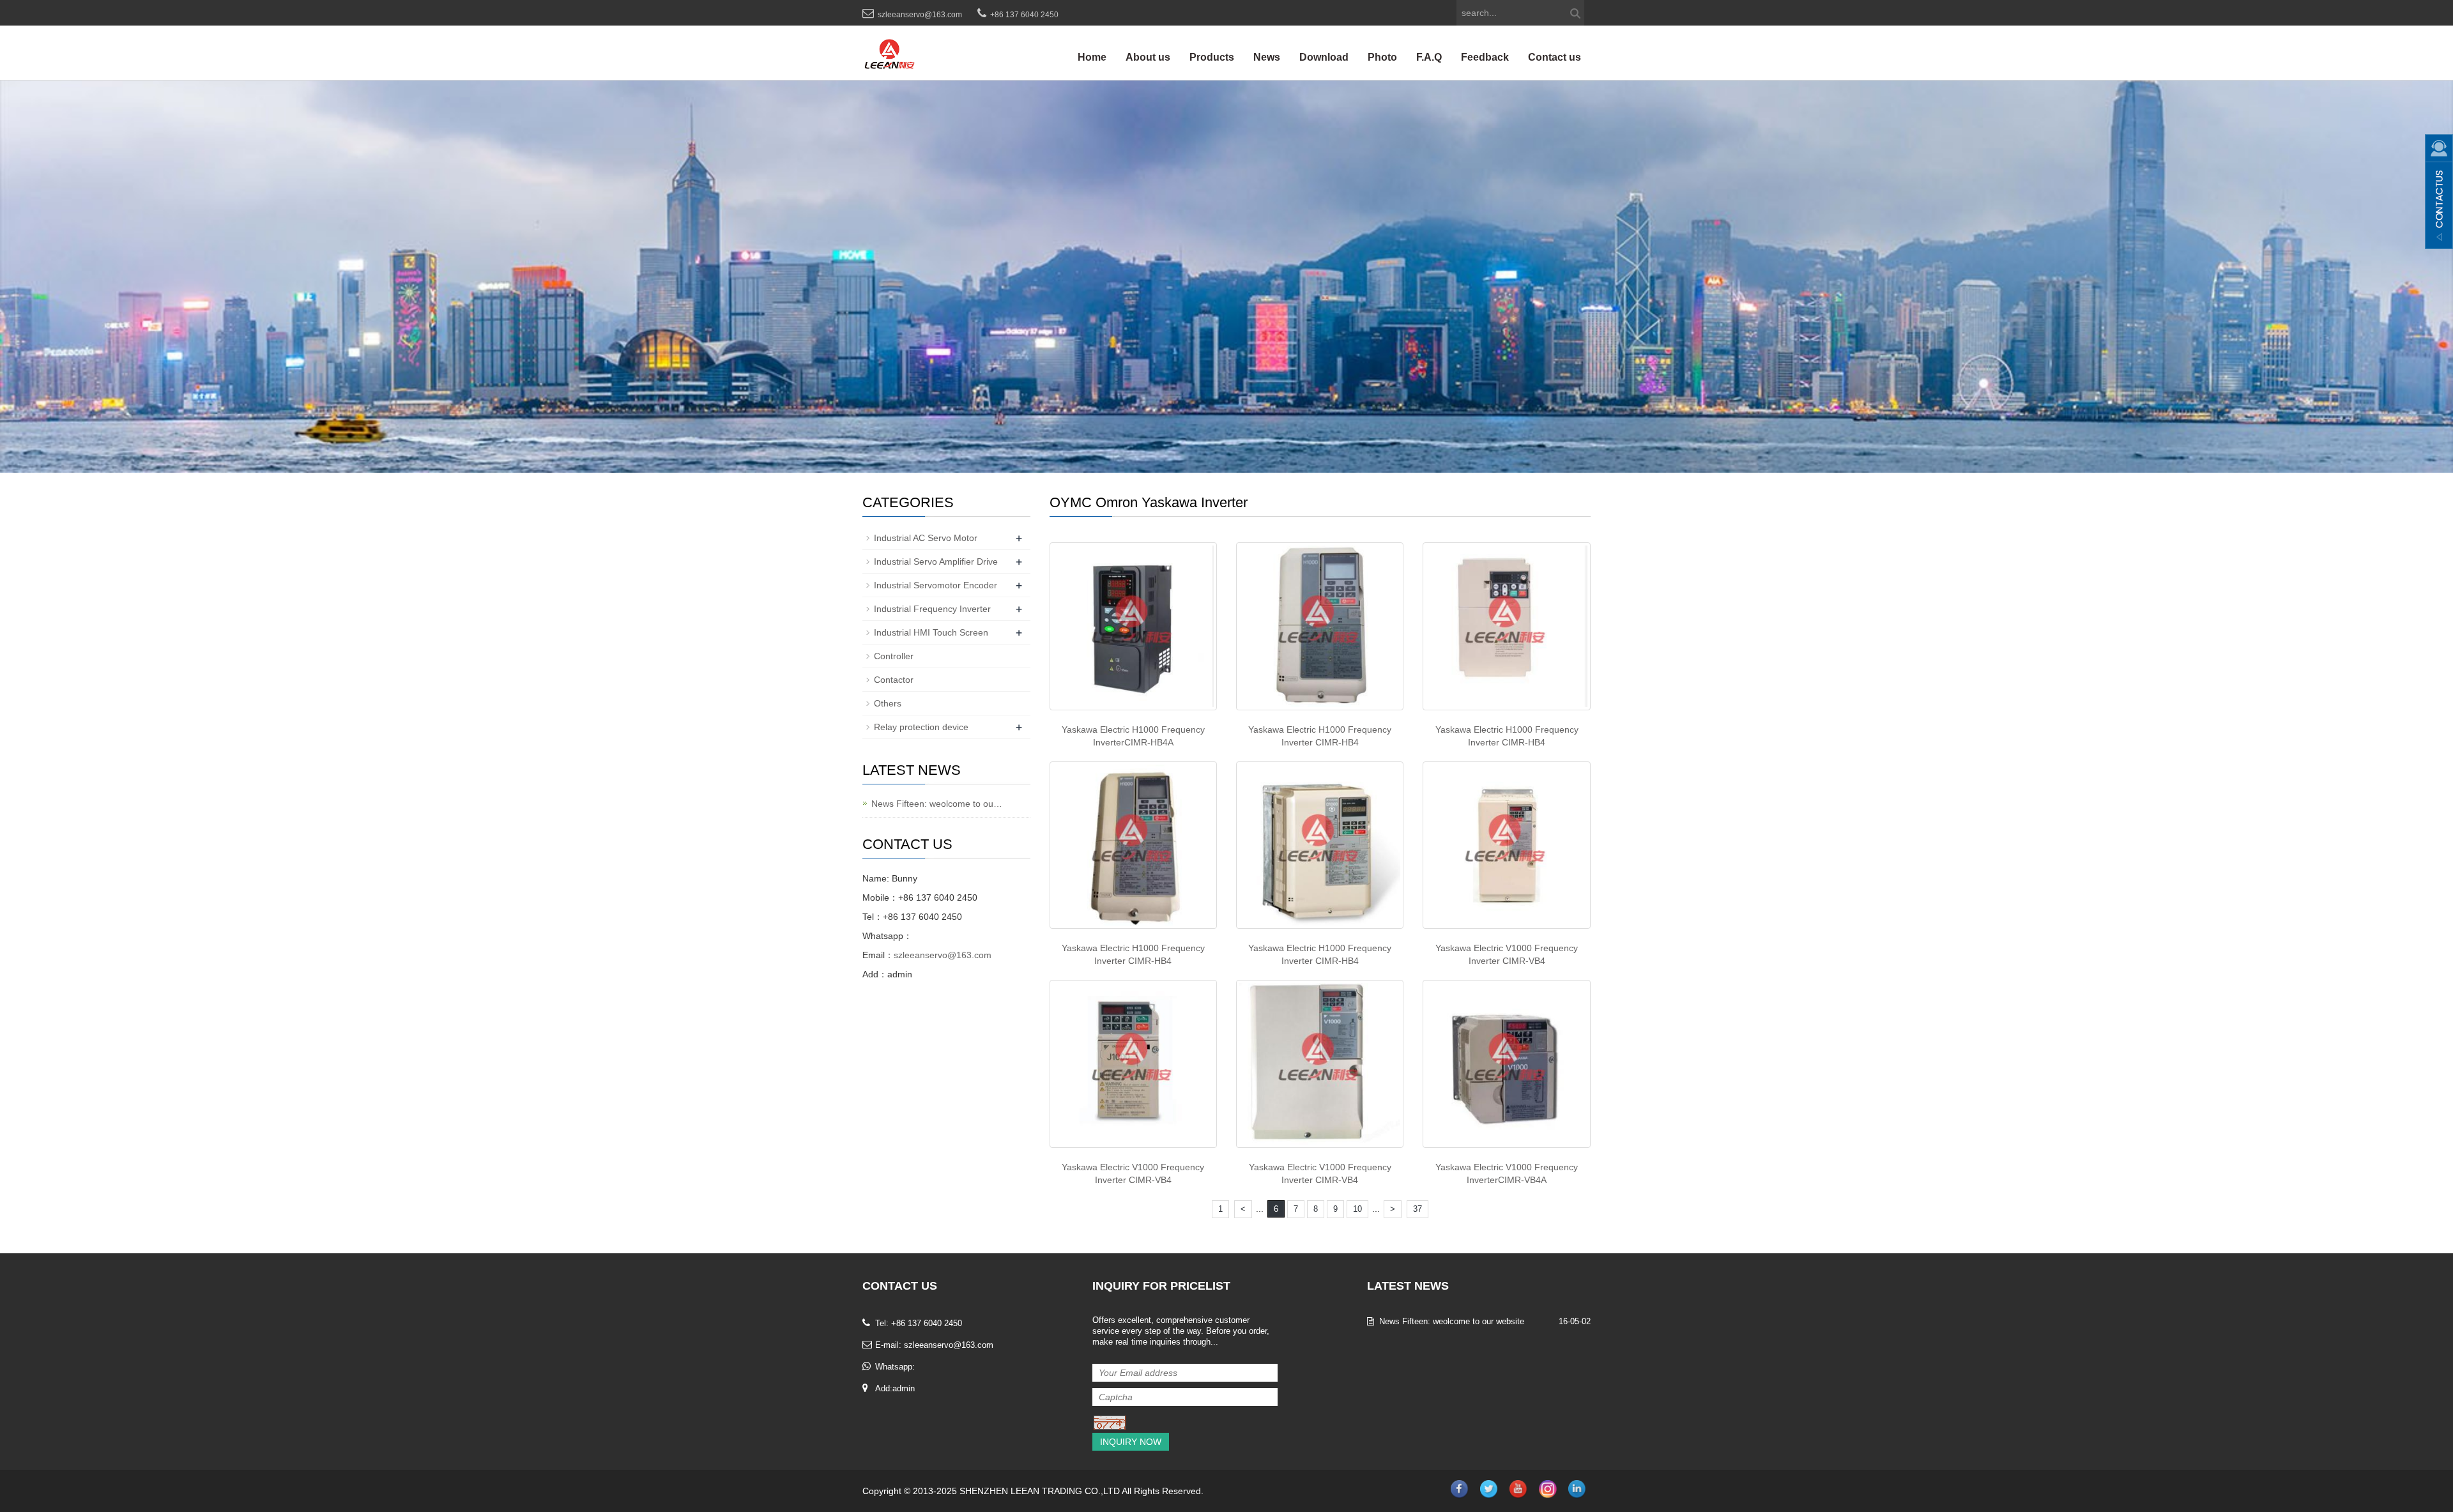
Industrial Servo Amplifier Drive (936, 561)
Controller (894, 656)
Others (888, 703)
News (1267, 57)
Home (1092, 57)
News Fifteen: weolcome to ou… (937, 804)
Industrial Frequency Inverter (932, 609)
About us (1148, 57)
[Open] (2439, 192)
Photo (1382, 57)
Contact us (1555, 57)
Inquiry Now (1131, 1442)
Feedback (1485, 57)
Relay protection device (921, 727)
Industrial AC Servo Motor (926, 538)
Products (1212, 57)
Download (1324, 57)
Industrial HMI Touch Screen (931, 632)
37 (1418, 1209)
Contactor (894, 680)
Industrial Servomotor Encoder (936, 585)
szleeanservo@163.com (920, 15)
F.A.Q (1429, 57)
